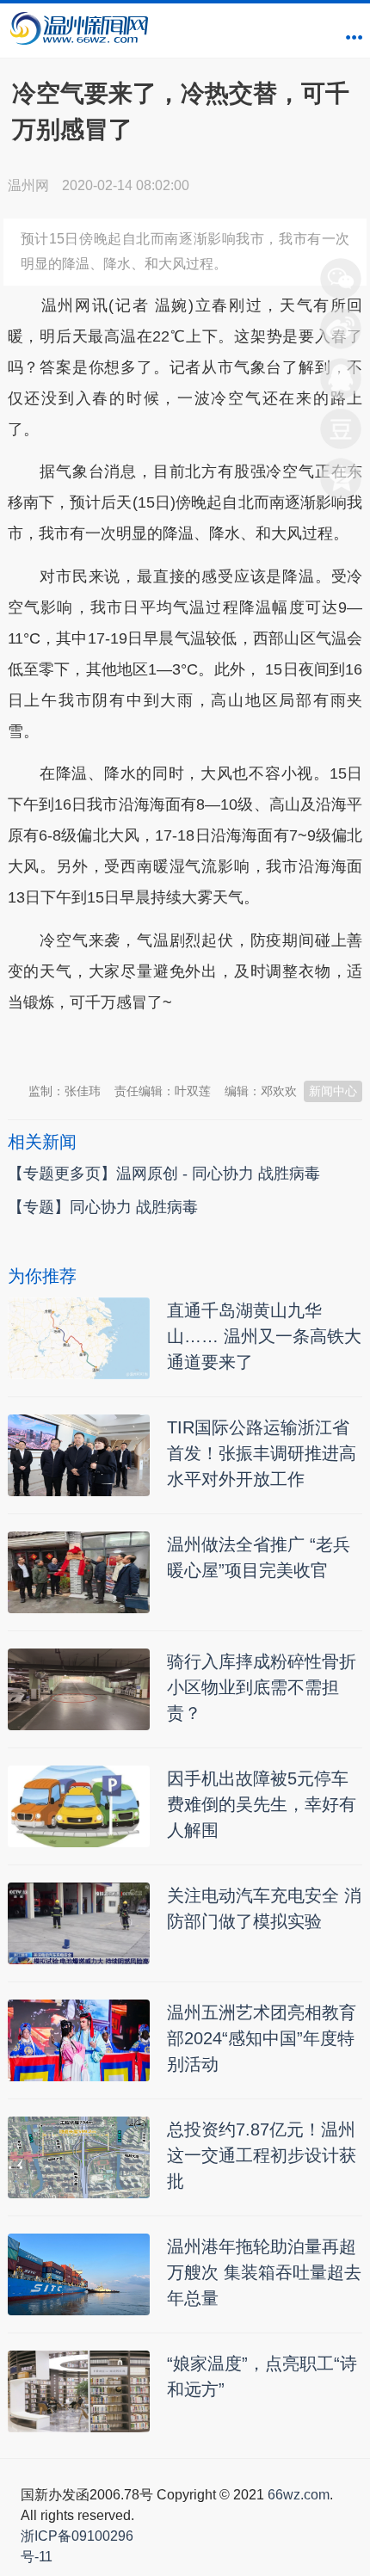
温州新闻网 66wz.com (161, 1045)
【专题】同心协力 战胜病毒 (103, 1207)
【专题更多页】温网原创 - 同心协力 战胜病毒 (164, 1174)
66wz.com (299, 2495)
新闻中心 (333, 1091)
